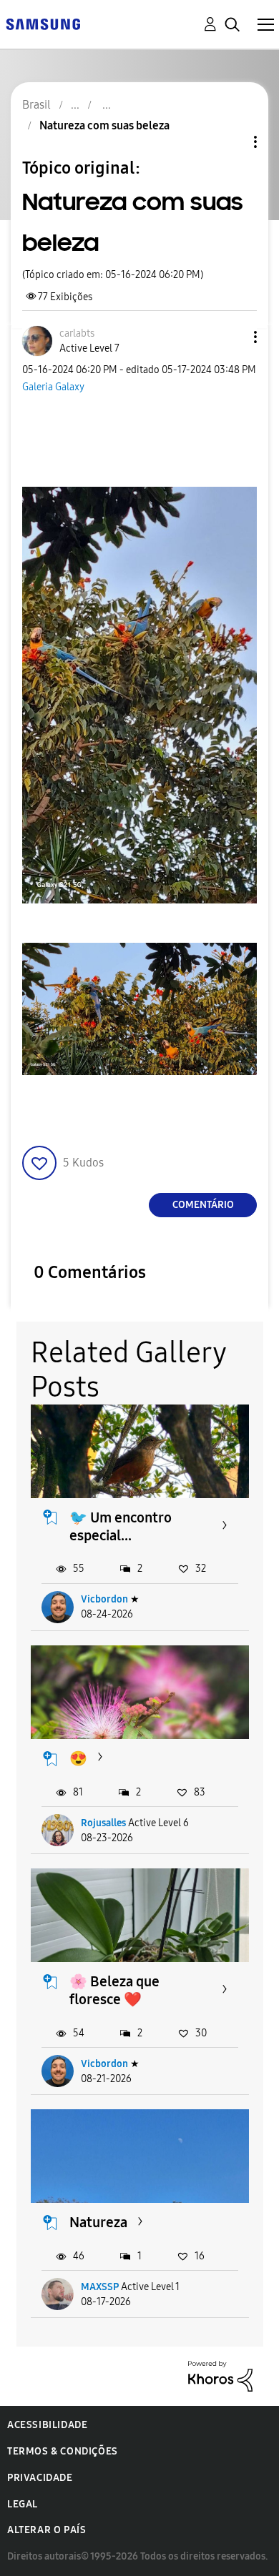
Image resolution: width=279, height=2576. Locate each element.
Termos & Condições (63, 2451)
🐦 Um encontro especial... (121, 1526)
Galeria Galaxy (53, 387)
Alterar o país (46, 2530)
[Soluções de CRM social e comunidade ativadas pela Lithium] (220, 2376)
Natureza (98, 2222)
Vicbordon (104, 1599)
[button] (232, 337)
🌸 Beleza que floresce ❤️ (114, 1990)
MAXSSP (100, 2287)
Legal (23, 2504)
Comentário (203, 1205)
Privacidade (40, 2478)
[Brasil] (43, 23)
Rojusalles (103, 1823)
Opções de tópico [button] (231, 142)
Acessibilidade (47, 2425)
